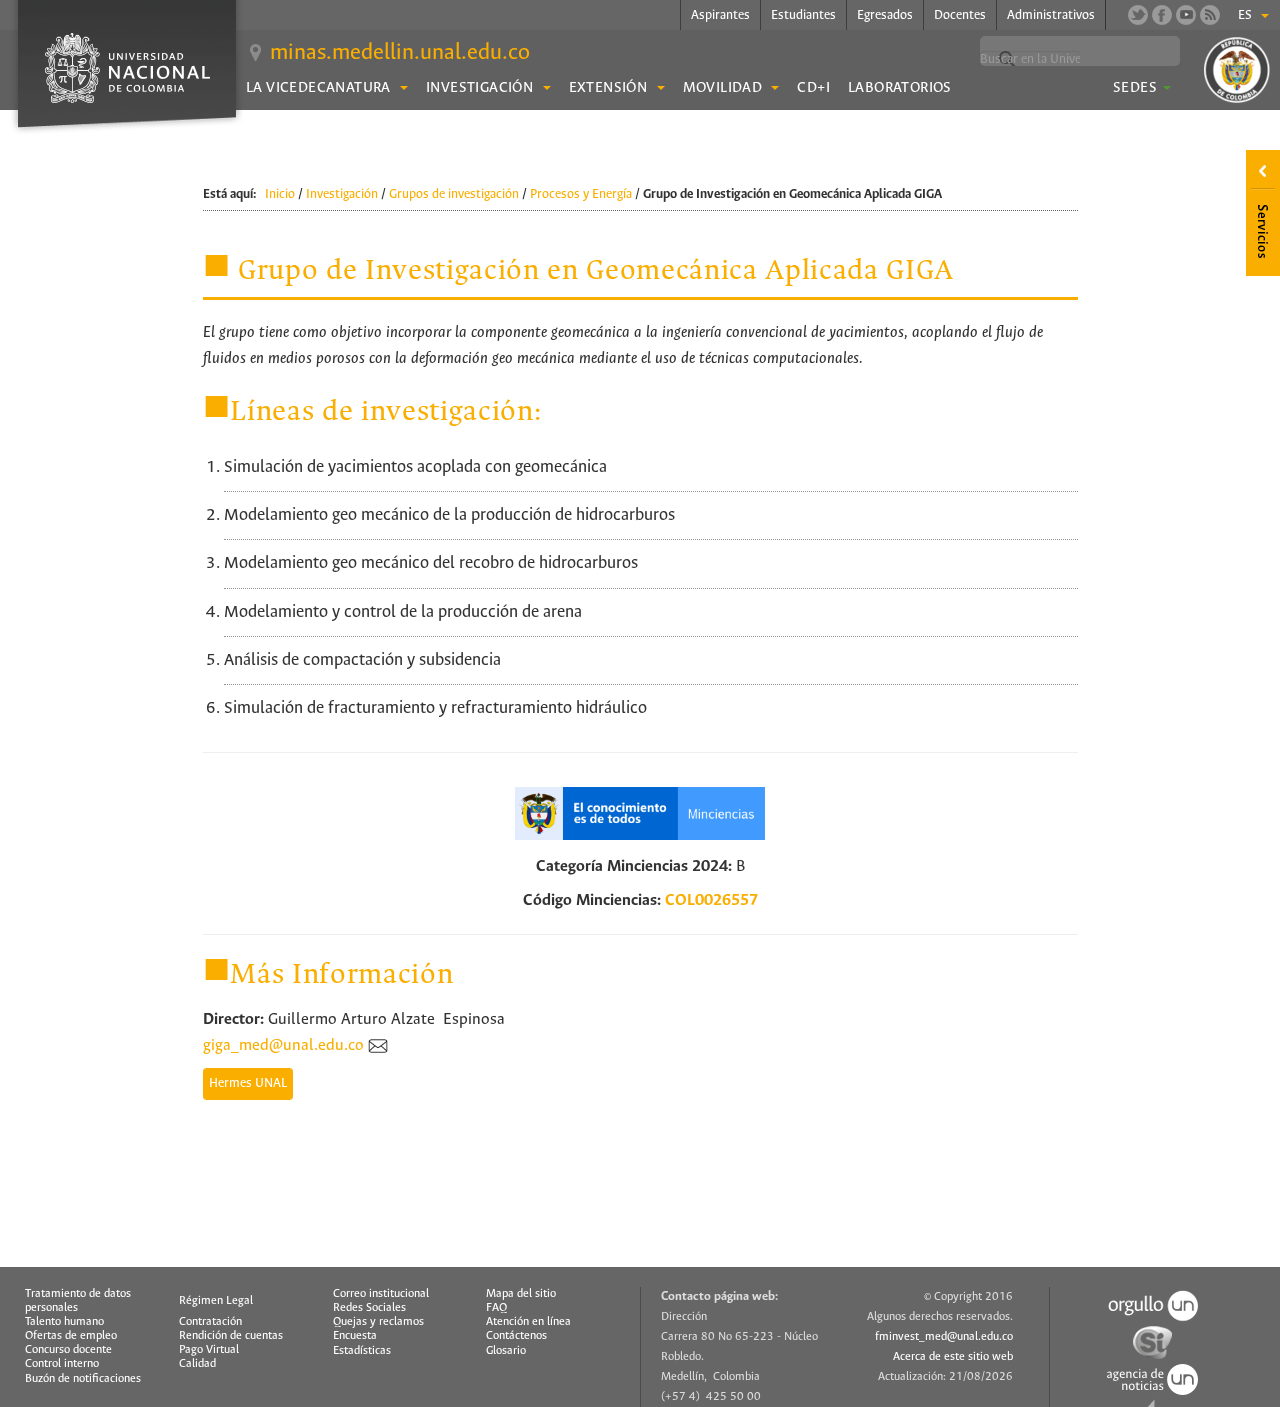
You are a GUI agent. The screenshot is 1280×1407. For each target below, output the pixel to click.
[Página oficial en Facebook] (1162, 15)
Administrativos (1051, 15)
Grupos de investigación (454, 194)
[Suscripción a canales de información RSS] (1210, 15)
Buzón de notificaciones (83, 1379)
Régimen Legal (216, 1301)
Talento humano (64, 1322)
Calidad (197, 1364)
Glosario (506, 1351)
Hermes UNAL (248, 1083)
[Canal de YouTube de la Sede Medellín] (1186, 15)
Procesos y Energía (581, 194)
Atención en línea (528, 1322)
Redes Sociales (369, 1308)
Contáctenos (516, 1336)
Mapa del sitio (521, 1294)
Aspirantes (720, 15)
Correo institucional (381, 1294)
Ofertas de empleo (71, 1336)
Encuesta (355, 1336)
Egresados (885, 15)
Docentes (960, 15)
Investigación (342, 194)
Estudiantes (803, 15)
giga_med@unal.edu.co (283, 1045)
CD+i (813, 88)
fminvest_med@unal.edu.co (944, 1337)
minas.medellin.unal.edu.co (400, 53)
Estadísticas (362, 1351)
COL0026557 (711, 900)
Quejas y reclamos (378, 1322)
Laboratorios (900, 88)
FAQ (496, 1308)
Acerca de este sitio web (953, 1357)
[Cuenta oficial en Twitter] (1138, 15)
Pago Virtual (209, 1350)
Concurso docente (68, 1350)
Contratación (210, 1322)
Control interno (62, 1364)
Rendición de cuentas (231, 1336)
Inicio (280, 194)
